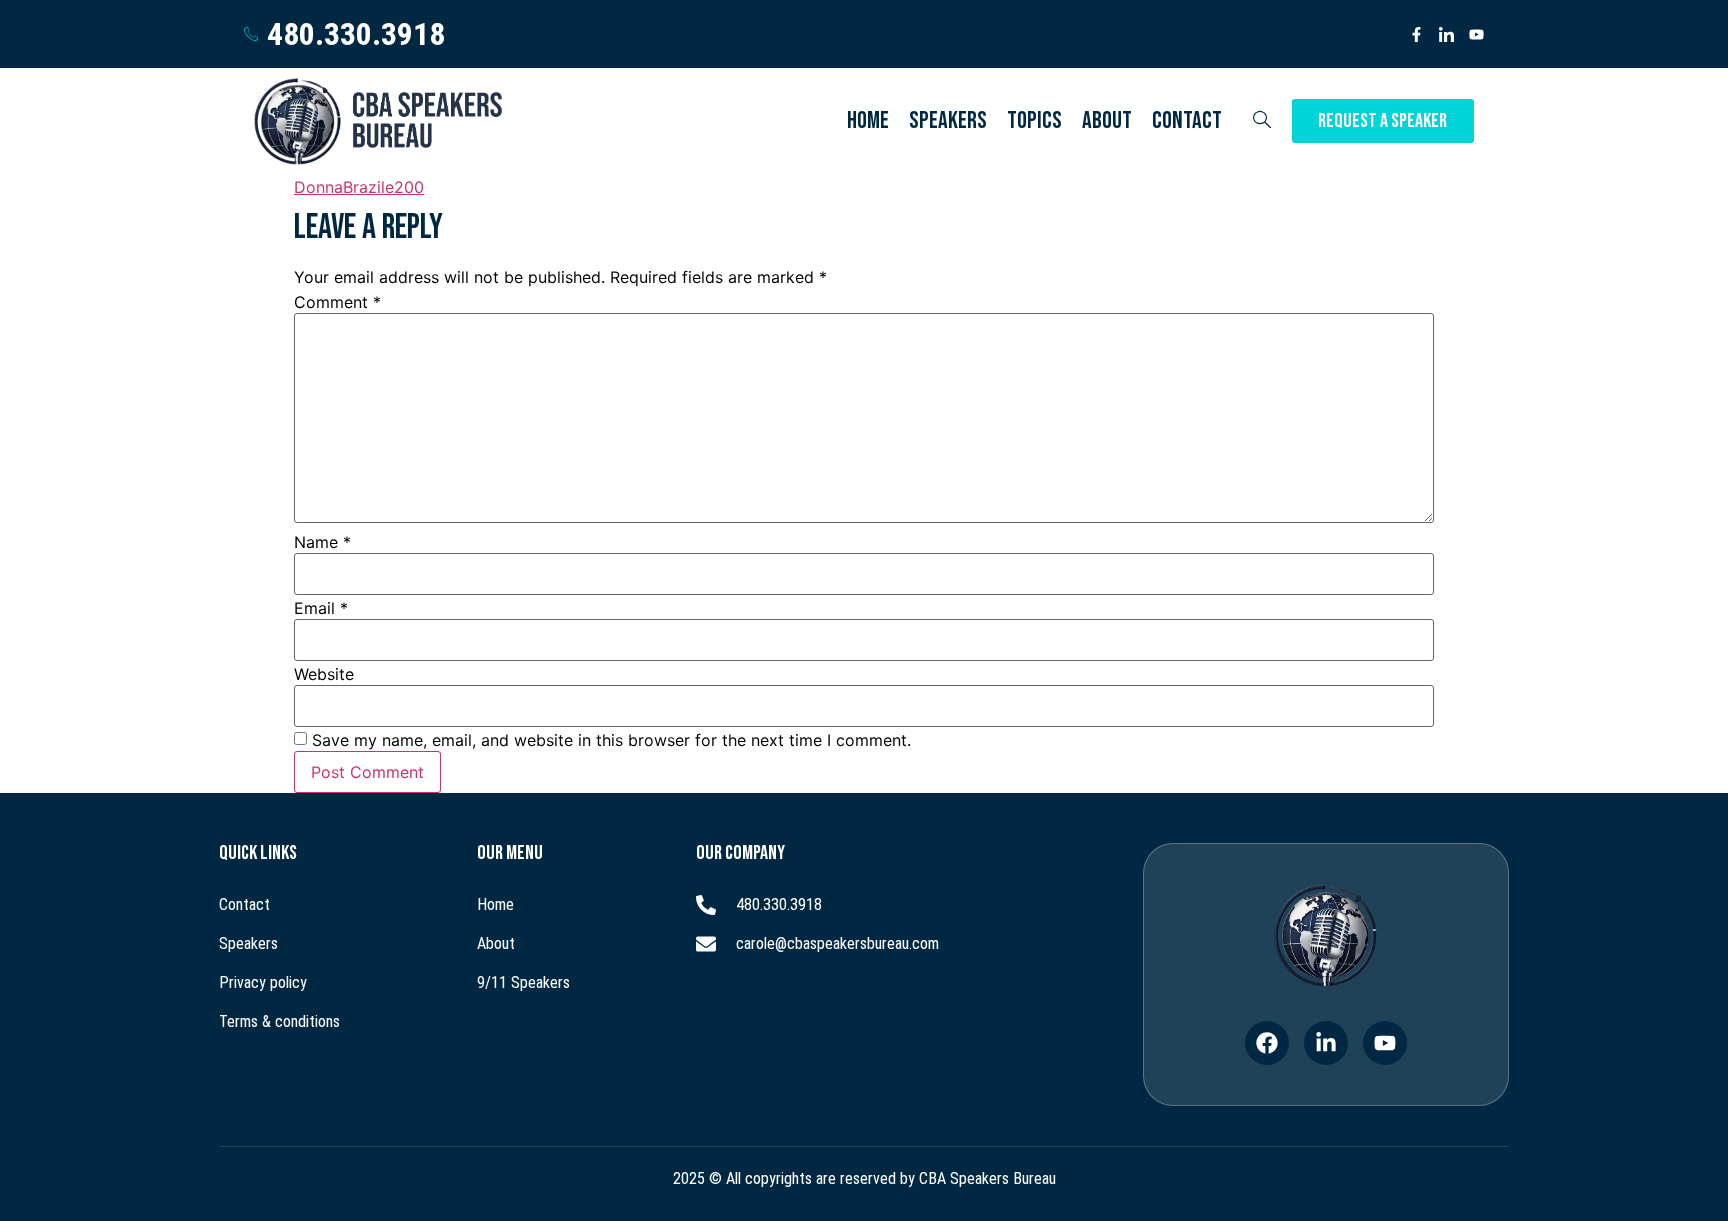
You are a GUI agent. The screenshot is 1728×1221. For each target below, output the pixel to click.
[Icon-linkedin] (1446, 34)
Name (322, 542)
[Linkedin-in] (1326, 1043)
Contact (1187, 120)
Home (868, 120)
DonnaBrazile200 (359, 187)
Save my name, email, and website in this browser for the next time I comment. (611, 740)
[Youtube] (1476, 34)
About (1107, 120)
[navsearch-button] (1262, 121)
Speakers (948, 120)
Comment (337, 302)
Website (324, 674)
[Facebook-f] (1416, 34)
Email (321, 608)
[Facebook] (1267, 1043)
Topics (1034, 120)
